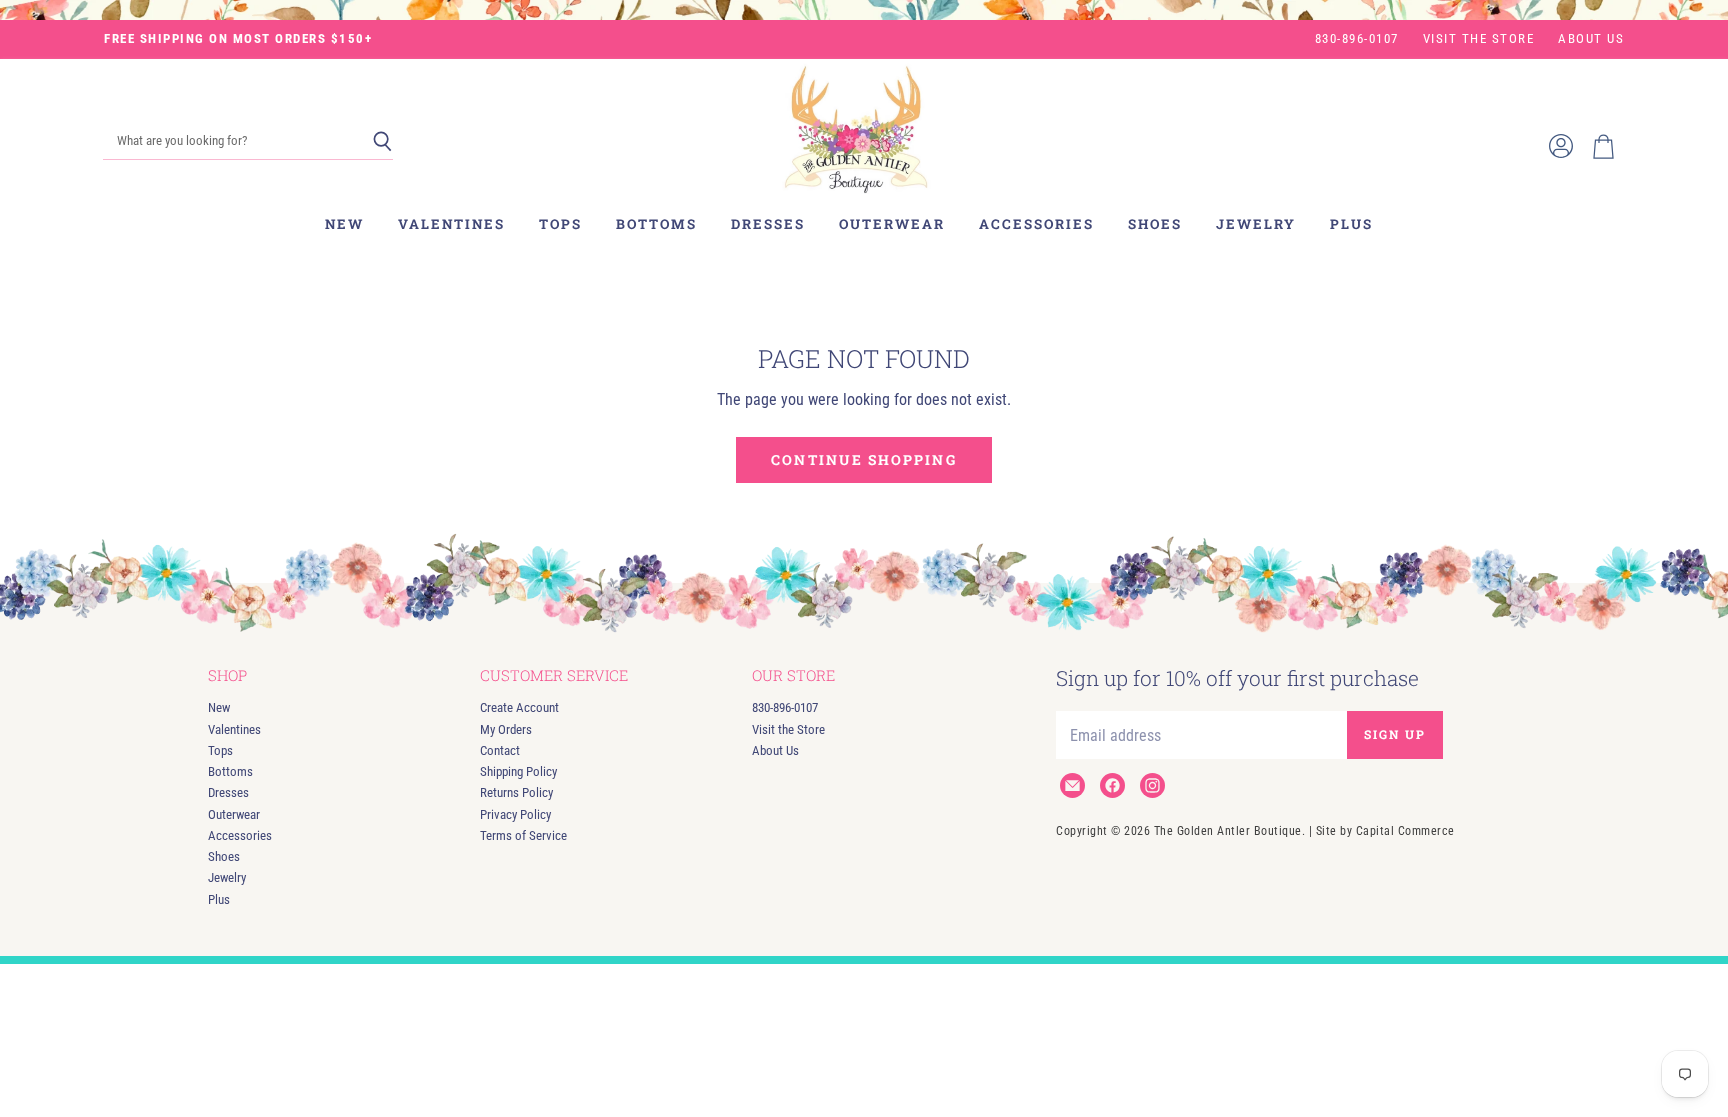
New (344, 224)
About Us (1591, 39)
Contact (500, 750)
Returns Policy (516, 792)
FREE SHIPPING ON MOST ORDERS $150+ (238, 39)
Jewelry (1256, 224)
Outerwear (892, 224)
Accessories (1036, 224)
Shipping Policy (518, 771)
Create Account (519, 707)
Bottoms (656, 224)
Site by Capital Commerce (1385, 831)
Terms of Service (523, 835)
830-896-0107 (1357, 39)
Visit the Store (1479, 39)
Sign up (1395, 734)
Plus (1351, 224)
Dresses (768, 224)
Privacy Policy (515, 814)
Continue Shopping (863, 459)
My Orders (506, 729)
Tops (560, 224)
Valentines (451, 224)
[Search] (382, 142)
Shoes (1155, 224)
